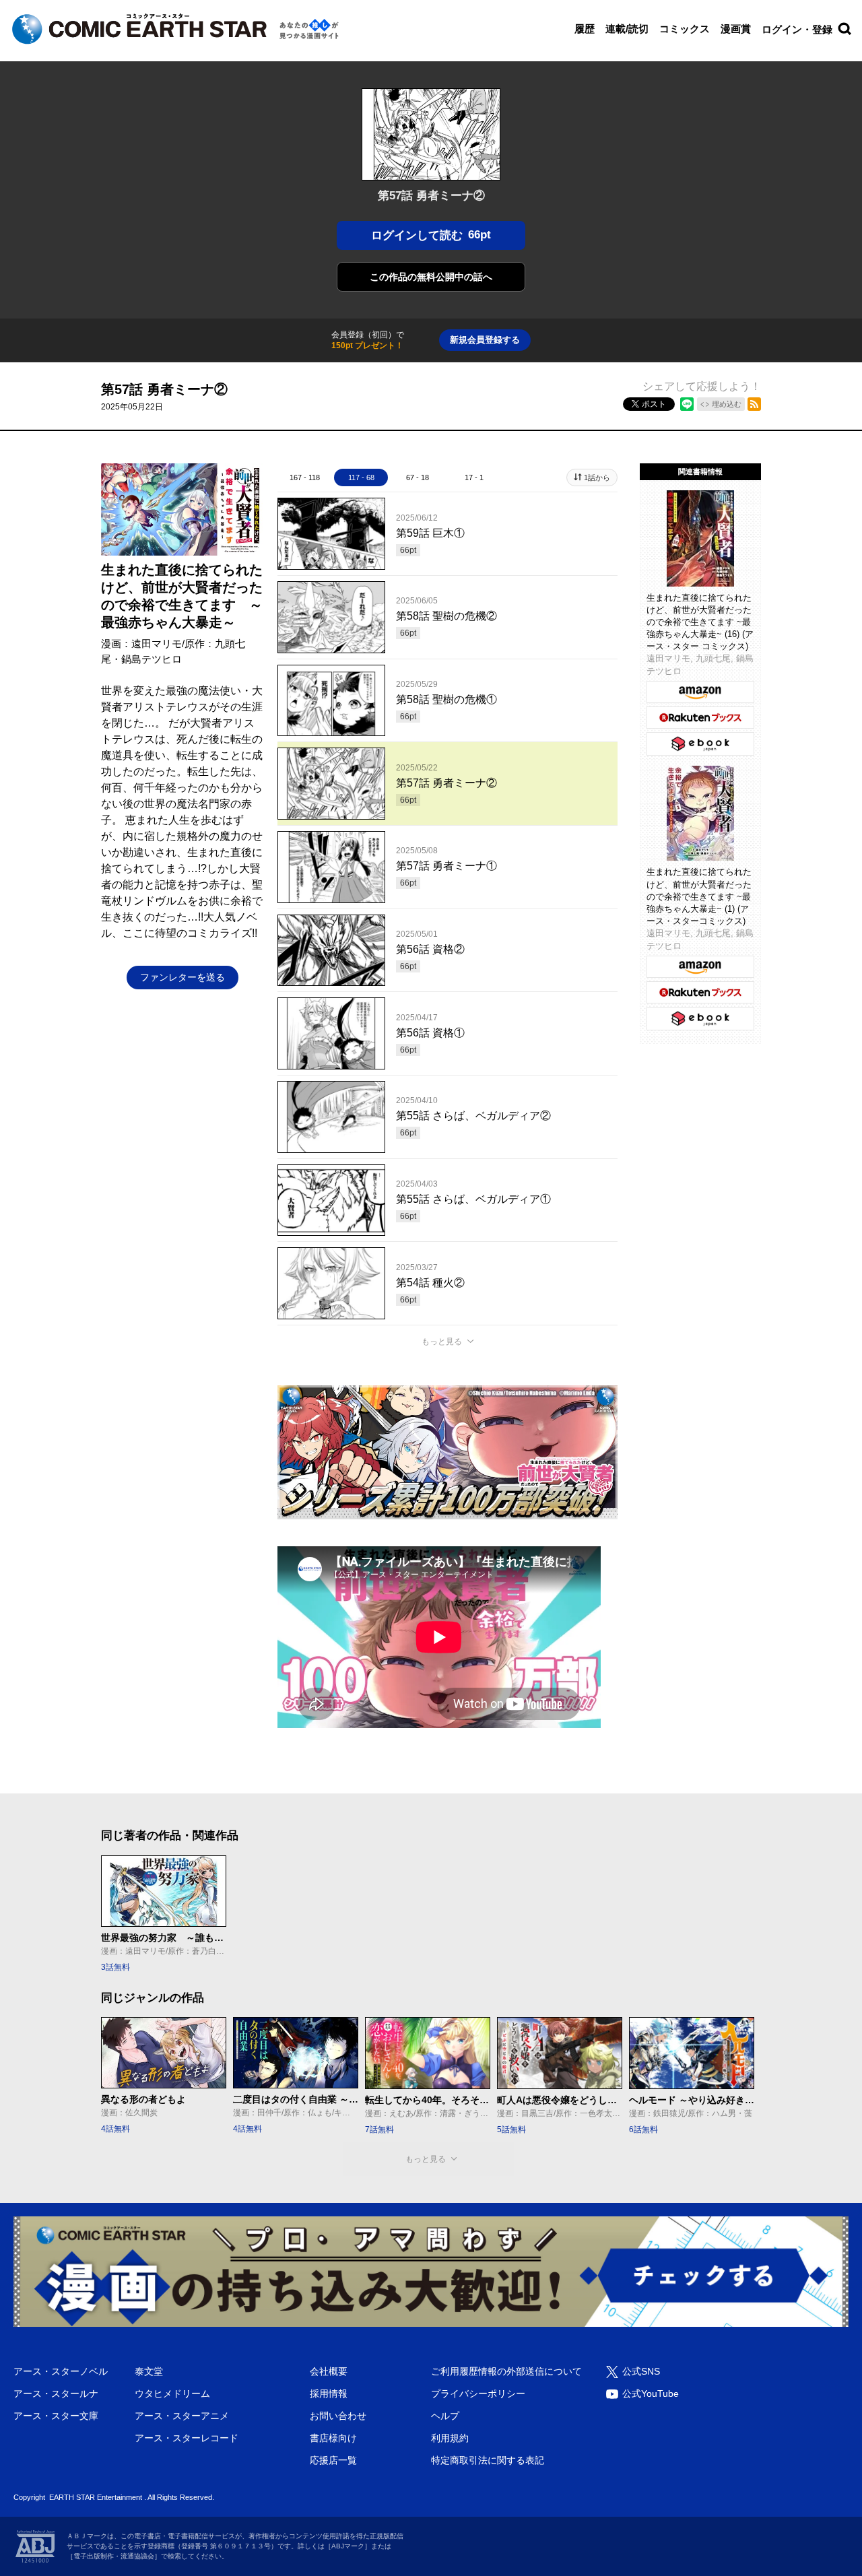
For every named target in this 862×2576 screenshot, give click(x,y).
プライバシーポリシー (478, 2393)
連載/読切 (627, 29)
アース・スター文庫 (56, 2416)
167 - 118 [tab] (305, 477)
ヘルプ (445, 2416)
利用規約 (450, 2438)
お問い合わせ (338, 2416)
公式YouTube (651, 2393)
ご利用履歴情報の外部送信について (506, 2371)
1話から (597, 477)
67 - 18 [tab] (418, 477)
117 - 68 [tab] (361, 477)
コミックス (685, 29)
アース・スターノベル (61, 2371)
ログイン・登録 (797, 29)
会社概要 (329, 2371)
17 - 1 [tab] (474, 477)
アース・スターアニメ (182, 2416)
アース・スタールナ (56, 2393)
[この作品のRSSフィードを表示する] (754, 404)
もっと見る (442, 1342)
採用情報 (329, 2393)
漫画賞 (736, 29)
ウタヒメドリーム (172, 2393)
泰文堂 (149, 2371)
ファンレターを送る (183, 977)
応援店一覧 (333, 2460)
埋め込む (727, 404)
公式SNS (641, 2371)
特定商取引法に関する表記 (488, 2460)
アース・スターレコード (187, 2438)
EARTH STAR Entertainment (96, 2497)
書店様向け (333, 2438)
